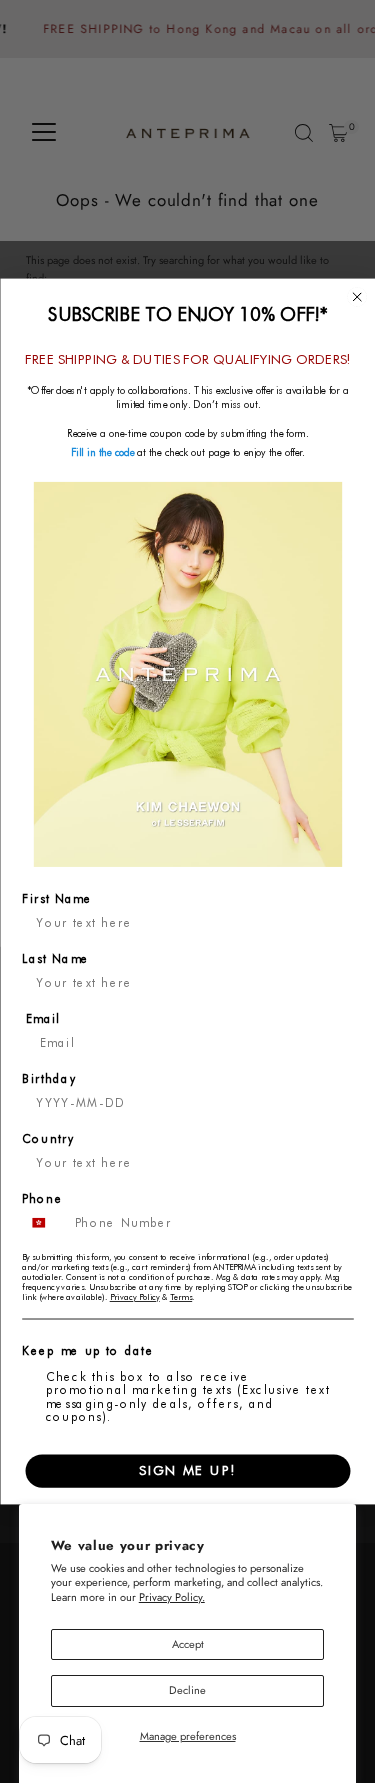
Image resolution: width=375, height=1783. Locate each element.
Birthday (49, 1078)
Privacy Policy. (172, 1597)
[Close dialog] (357, 297)
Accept (188, 1644)
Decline (187, 1690)
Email (42, 1018)
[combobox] (44, 1222)
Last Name (56, 958)
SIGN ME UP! (188, 1471)
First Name (57, 898)
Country (48, 1138)
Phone (42, 1198)
